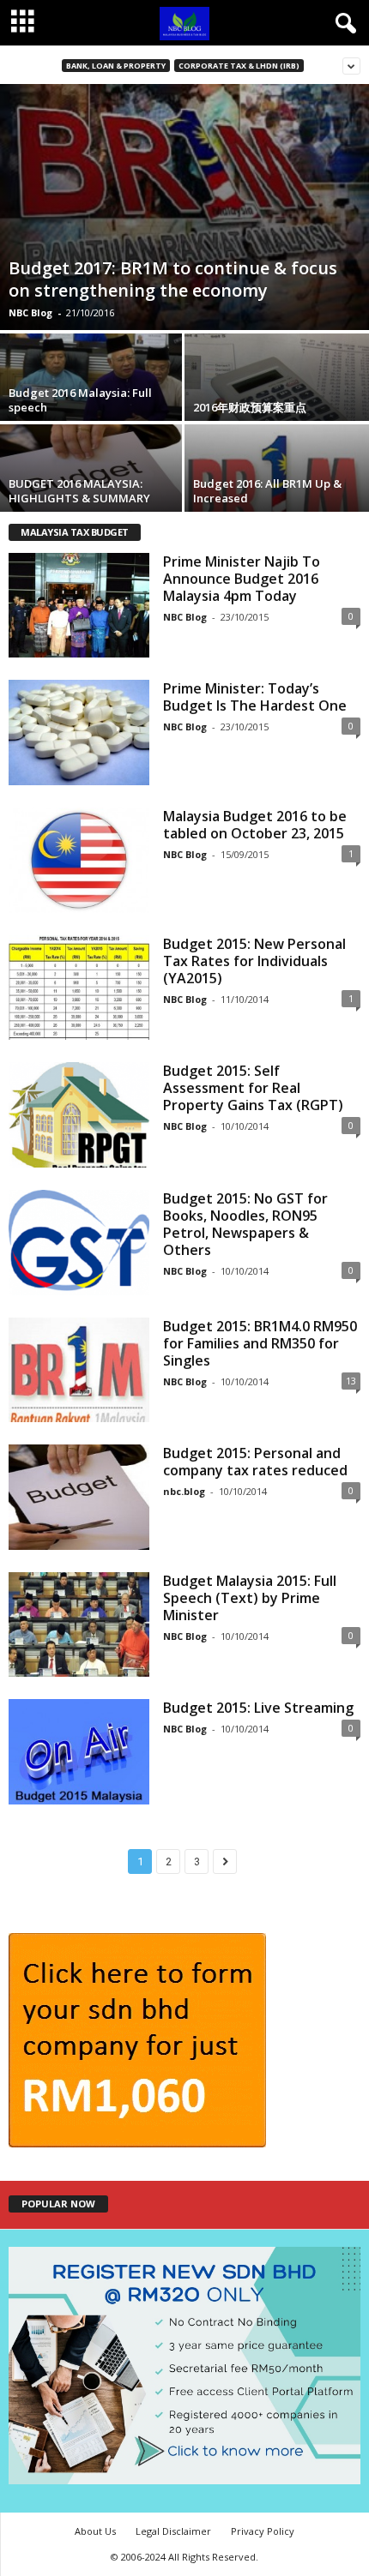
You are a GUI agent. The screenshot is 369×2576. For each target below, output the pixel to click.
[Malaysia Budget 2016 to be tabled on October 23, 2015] (79, 860)
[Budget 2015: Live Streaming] (79, 1752)
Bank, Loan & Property (116, 66)
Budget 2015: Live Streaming (258, 1708)
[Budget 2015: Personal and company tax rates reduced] (79, 1497)
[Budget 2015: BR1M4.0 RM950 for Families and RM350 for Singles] (79, 1370)
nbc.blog (184, 1491)
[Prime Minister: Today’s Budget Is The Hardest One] (79, 733)
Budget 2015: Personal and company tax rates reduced (255, 1462)
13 (351, 1381)
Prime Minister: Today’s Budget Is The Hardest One (255, 697)
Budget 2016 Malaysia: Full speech (80, 400)
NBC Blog (30, 312)
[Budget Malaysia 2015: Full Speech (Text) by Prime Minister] (79, 1625)
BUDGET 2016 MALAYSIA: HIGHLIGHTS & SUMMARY (79, 491)
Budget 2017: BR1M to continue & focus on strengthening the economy (173, 279)
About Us (95, 2531)
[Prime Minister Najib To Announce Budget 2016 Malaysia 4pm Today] (79, 606)
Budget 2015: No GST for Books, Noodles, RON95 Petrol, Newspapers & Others (245, 1224)
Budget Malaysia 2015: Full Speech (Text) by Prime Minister (250, 1598)
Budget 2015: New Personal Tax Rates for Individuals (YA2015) (254, 961)
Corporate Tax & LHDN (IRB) (239, 66)
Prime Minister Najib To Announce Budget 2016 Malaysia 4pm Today (242, 579)
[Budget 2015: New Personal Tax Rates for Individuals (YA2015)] (79, 988)
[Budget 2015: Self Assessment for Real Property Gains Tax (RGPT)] (79, 1115)
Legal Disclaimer (173, 2531)
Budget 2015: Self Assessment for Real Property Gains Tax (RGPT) (253, 1088)
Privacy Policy (263, 2531)
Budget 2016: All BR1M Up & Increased (267, 491)
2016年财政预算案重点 (250, 407)
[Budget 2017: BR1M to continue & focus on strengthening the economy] (184, 207)
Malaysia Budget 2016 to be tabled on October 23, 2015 (255, 825)
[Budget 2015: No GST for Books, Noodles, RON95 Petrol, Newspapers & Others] (79, 1243)
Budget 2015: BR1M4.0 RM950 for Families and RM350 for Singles (260, 1343)
